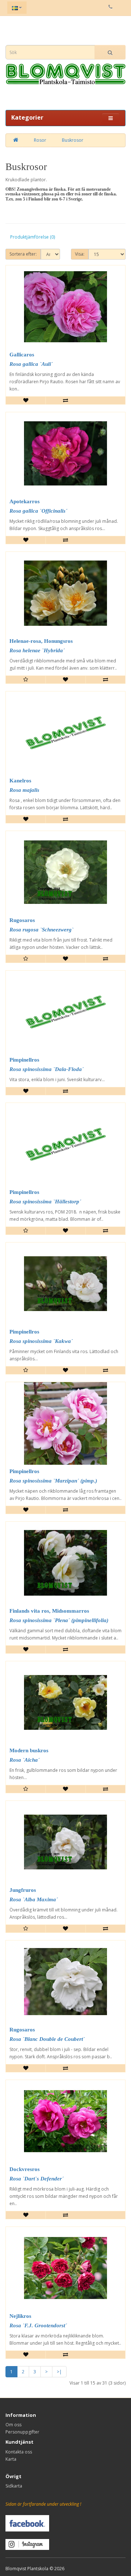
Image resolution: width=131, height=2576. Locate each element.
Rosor (40, 140)
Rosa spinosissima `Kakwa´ (41, 1341)
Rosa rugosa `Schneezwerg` (41, 930)
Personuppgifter (22, 2432)
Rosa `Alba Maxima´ (34, 1899)
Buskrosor (73, 140)
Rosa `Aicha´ (25, 1760)
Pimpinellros (24, 1060)
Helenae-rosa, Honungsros (41, 641)
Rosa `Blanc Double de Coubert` (47, 2039)
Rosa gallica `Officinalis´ (38, 511)
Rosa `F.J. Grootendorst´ (38, 2325)
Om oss (13, 2425)
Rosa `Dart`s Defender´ (37, 2179)
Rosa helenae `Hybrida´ (37, 650)
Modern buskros (29, 1750)
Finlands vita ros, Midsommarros (49, 1611)
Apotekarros (25, 501)
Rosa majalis (24, 790)
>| (59, 2372)
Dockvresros (25, 2169)
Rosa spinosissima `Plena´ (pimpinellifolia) (59, 1620)
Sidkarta (14, 2486)
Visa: (80, 254)
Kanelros (20, 781)
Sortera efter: (23, 254)
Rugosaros (22, 920)
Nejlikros (20, 2316)
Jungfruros (23, 1890)
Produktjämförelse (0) (33, 237)
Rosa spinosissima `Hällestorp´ (45, 1202)
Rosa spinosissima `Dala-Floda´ (47, 1069)
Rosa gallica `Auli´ (31, 364)
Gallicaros (22, 355)
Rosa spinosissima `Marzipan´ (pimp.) (53, 1481)
